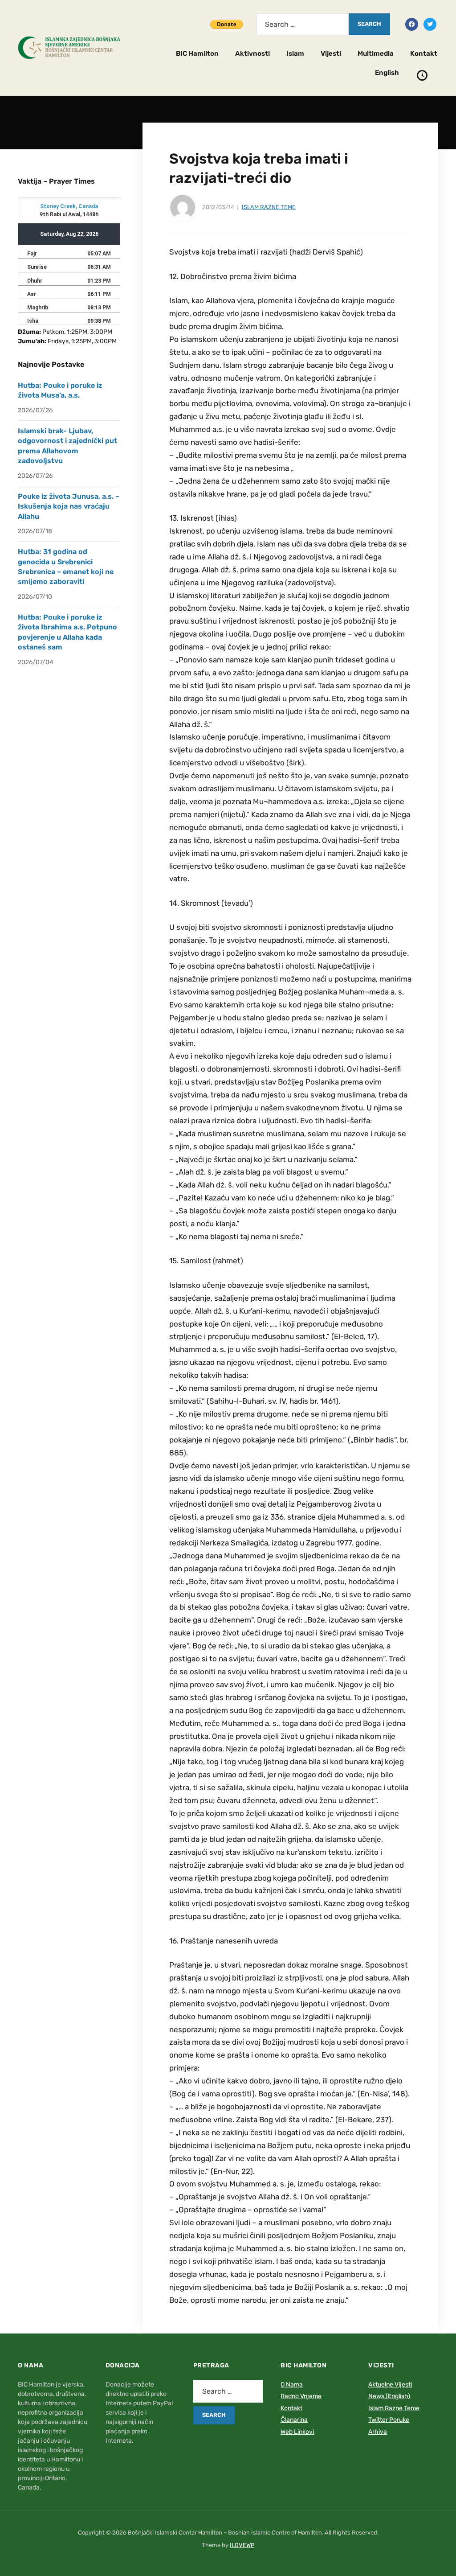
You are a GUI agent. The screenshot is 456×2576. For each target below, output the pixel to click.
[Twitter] (430, 24)
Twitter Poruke (389, 2420)
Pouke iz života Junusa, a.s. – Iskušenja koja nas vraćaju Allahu (69, 506)
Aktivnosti (252, 53)
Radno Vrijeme (301, 2396)
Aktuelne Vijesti (390, 2385)
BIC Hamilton (197, 53)
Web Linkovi (297, 2432)
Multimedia (376, 53)
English (387, 73)
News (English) (389, 2396)
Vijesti (331, 53)
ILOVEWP (242, 2545)
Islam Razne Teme (269, 207)
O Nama (292, 2385)
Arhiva (378, 2432)
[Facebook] (412, 24)
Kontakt (424, 53)
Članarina (294, 2420)
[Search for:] (303, 24)
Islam (295, 53)
